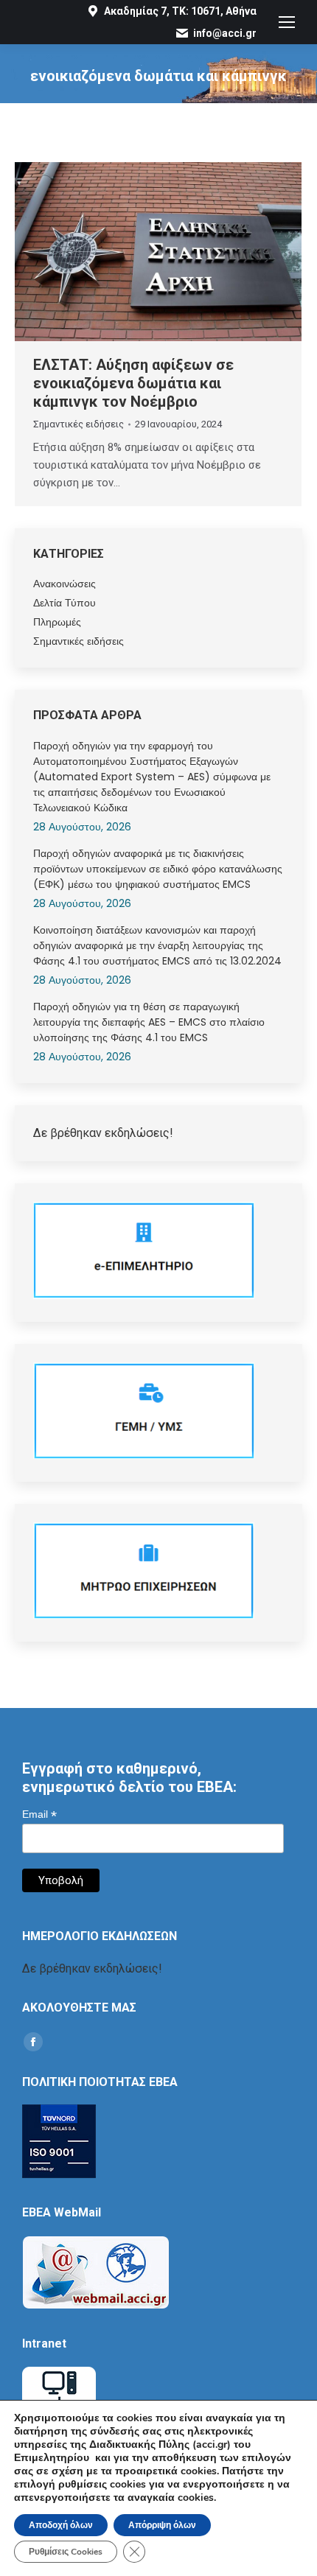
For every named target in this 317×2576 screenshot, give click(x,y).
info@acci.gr (225, 33)
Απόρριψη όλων (162, 2525)
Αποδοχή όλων (61, 2525)
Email (39, 1814)
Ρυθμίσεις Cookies (66, 2552)
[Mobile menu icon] (287, 22)
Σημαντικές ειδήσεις (79, 424)
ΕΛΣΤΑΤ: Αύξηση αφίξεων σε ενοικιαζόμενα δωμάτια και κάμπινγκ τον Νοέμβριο (133, 383)
